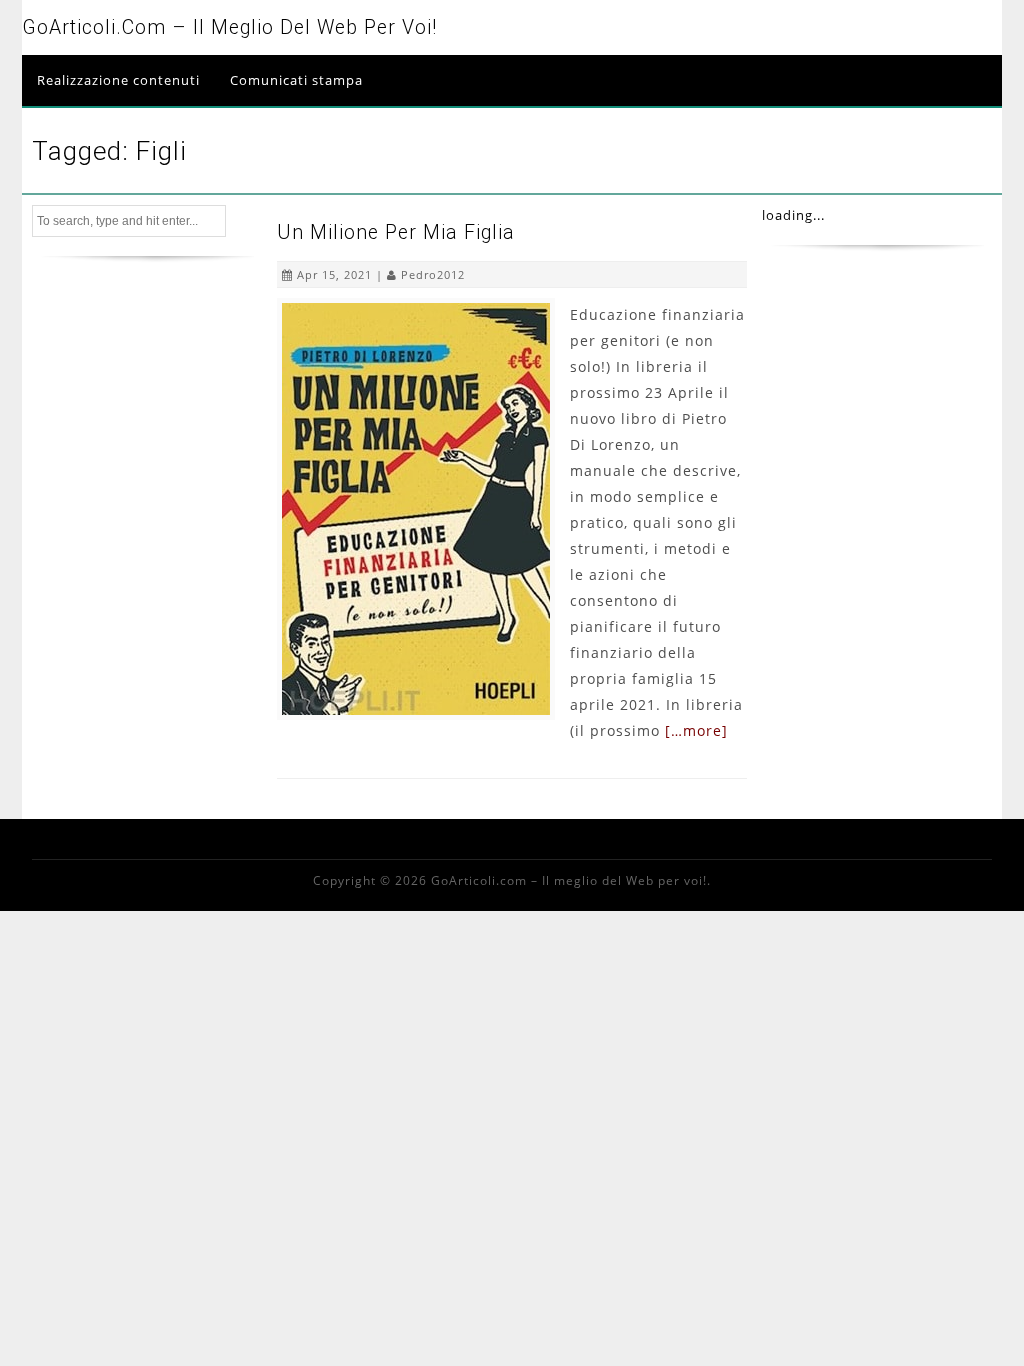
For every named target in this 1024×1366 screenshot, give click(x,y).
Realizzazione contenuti (118, 80)
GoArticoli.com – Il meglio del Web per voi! (229, 27)
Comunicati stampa (296, 80)
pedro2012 (433, 274)
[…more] (696, 730)
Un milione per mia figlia (396, 232)
